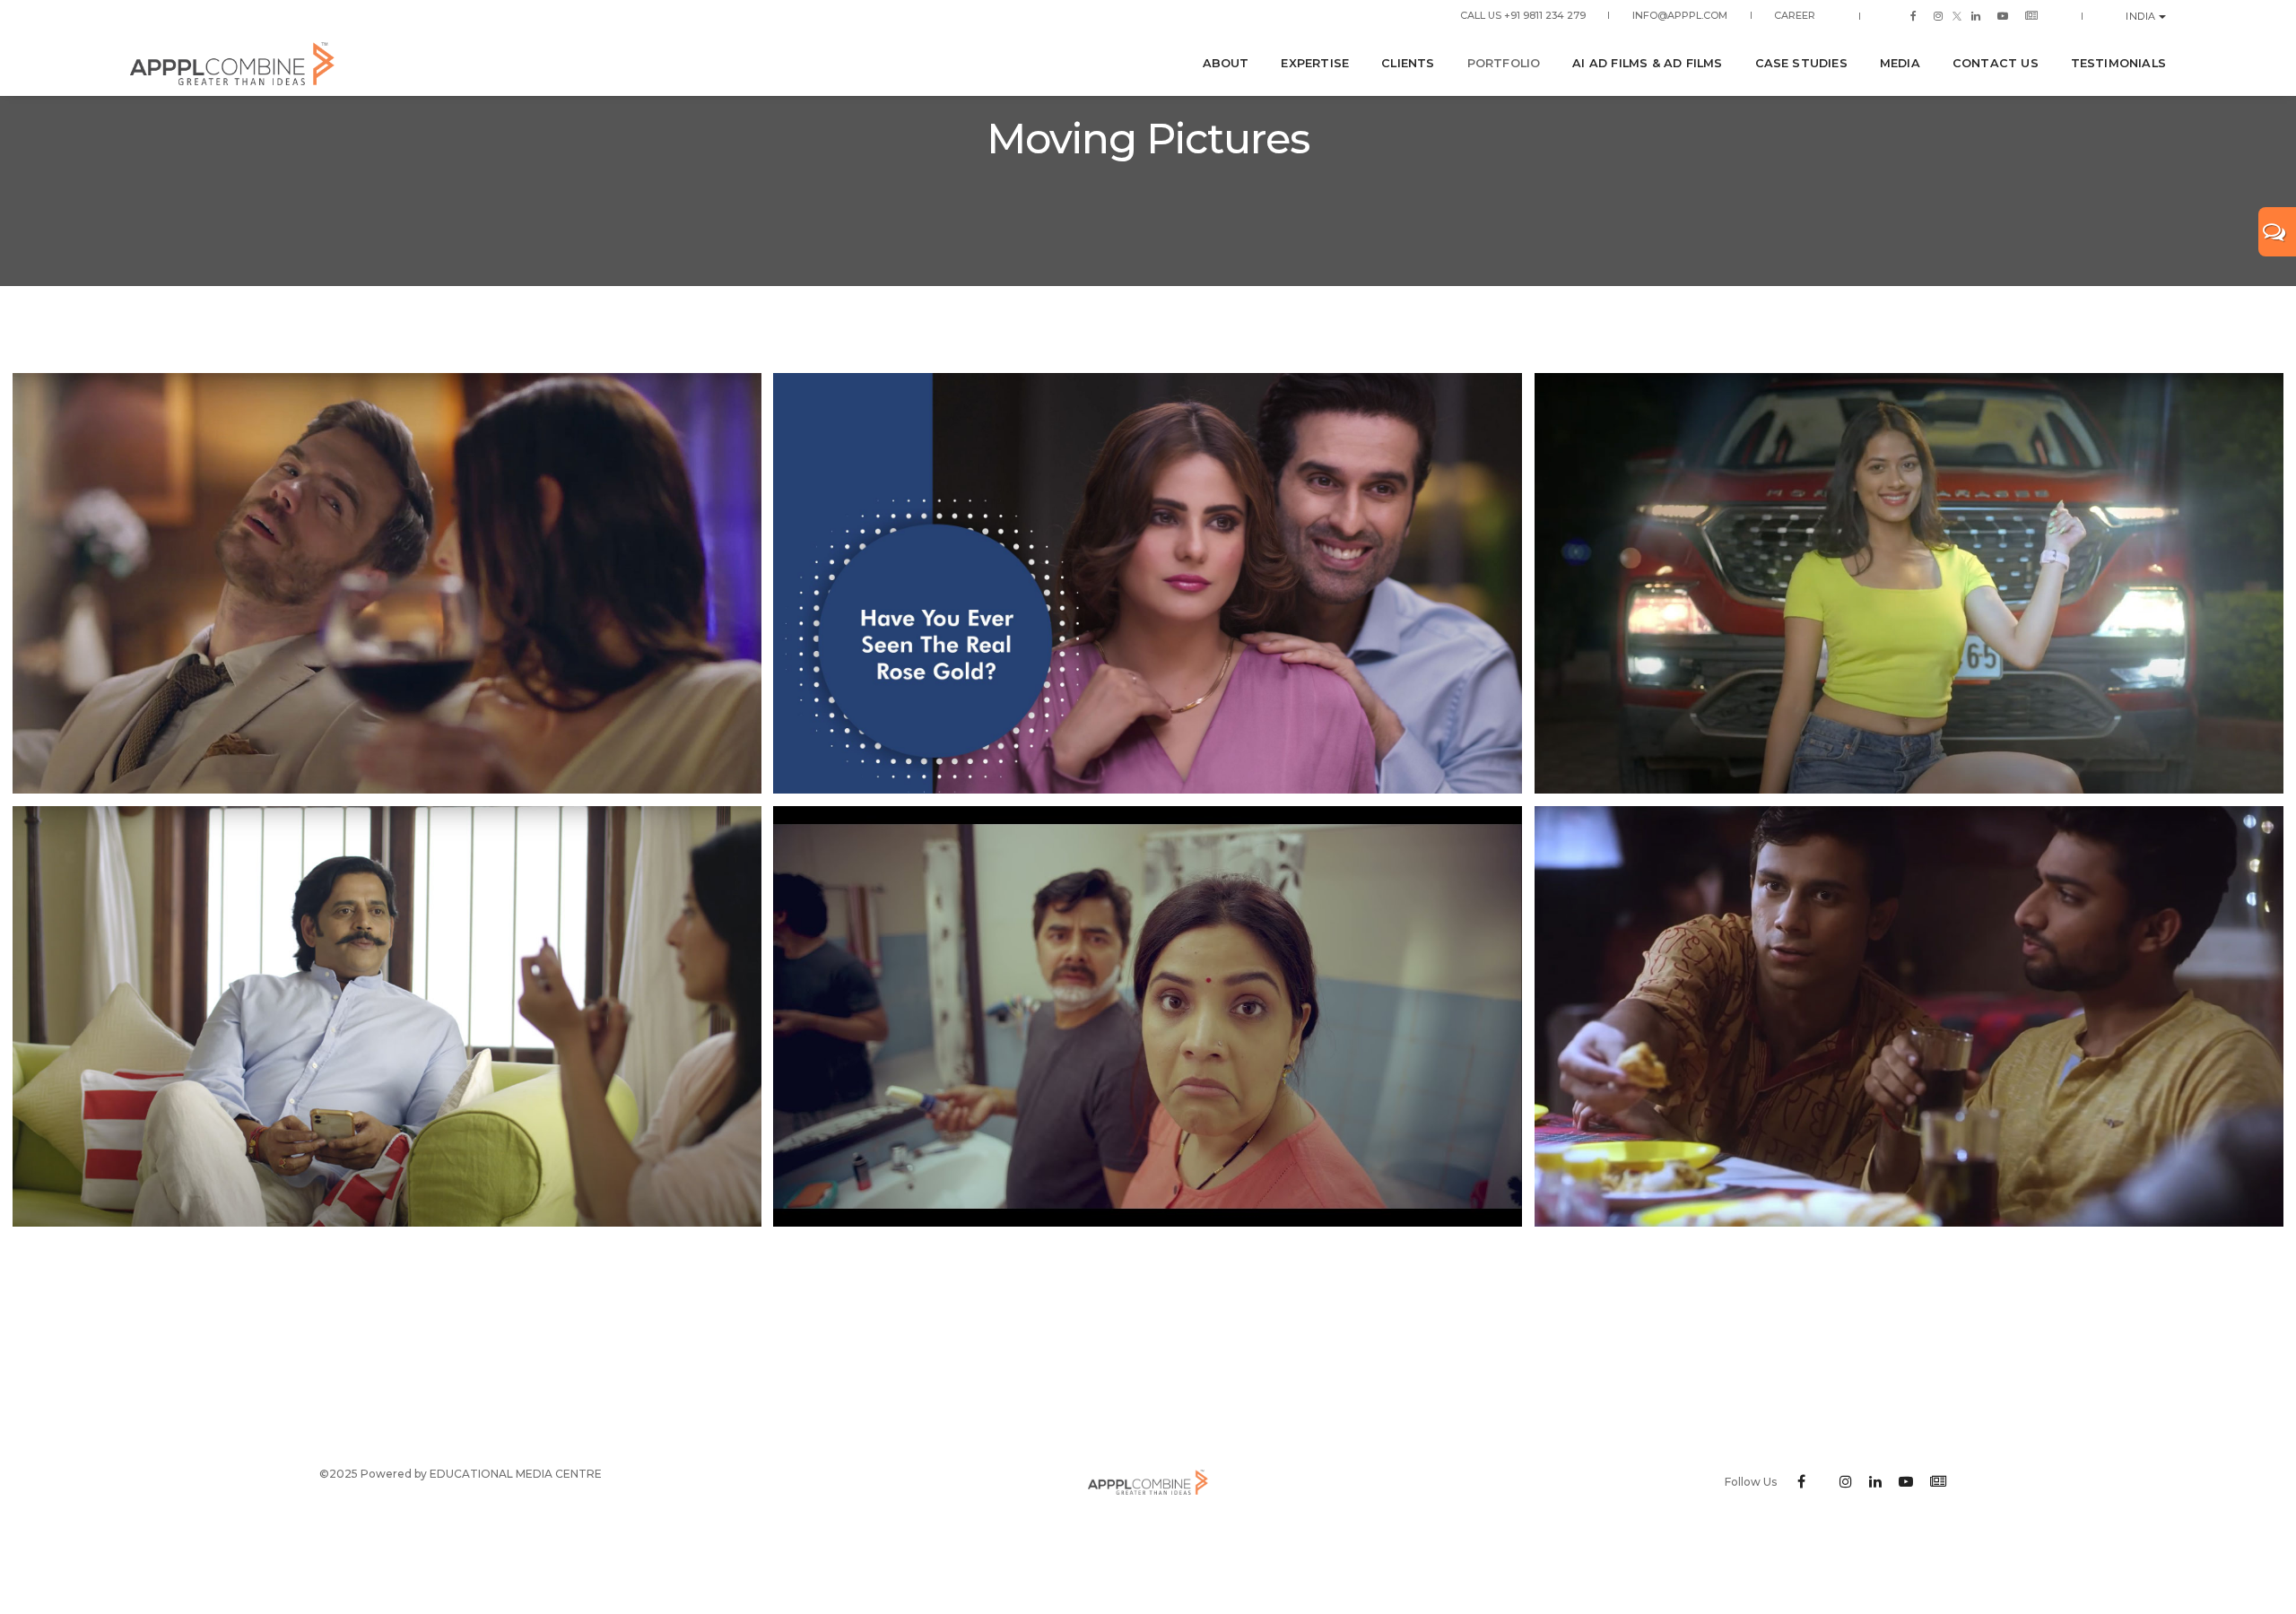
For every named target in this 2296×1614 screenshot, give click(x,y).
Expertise (1315, 63)
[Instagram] (1938, 15)
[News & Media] (2028, 15)
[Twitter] (1957, 15)
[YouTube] (2003, 15)
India (2142, 16)
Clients (1408, 63)
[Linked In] (1976, 15)
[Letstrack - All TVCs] (1909, 1016)
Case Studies (1801, 63)
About (1226, 63)
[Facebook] (1913, 15)
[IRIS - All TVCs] (387, 583)
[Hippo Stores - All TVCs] (1148, 1016)
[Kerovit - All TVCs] (1148, 583)
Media (1900, 63)
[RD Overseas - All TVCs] (1909, 583)
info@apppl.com (1680, 15)
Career (1795, 15)
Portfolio (1504, 63)
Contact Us (1996, 63)
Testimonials (2118, 63)
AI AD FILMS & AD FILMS (1647, 63)
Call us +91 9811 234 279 (1523, 15)
